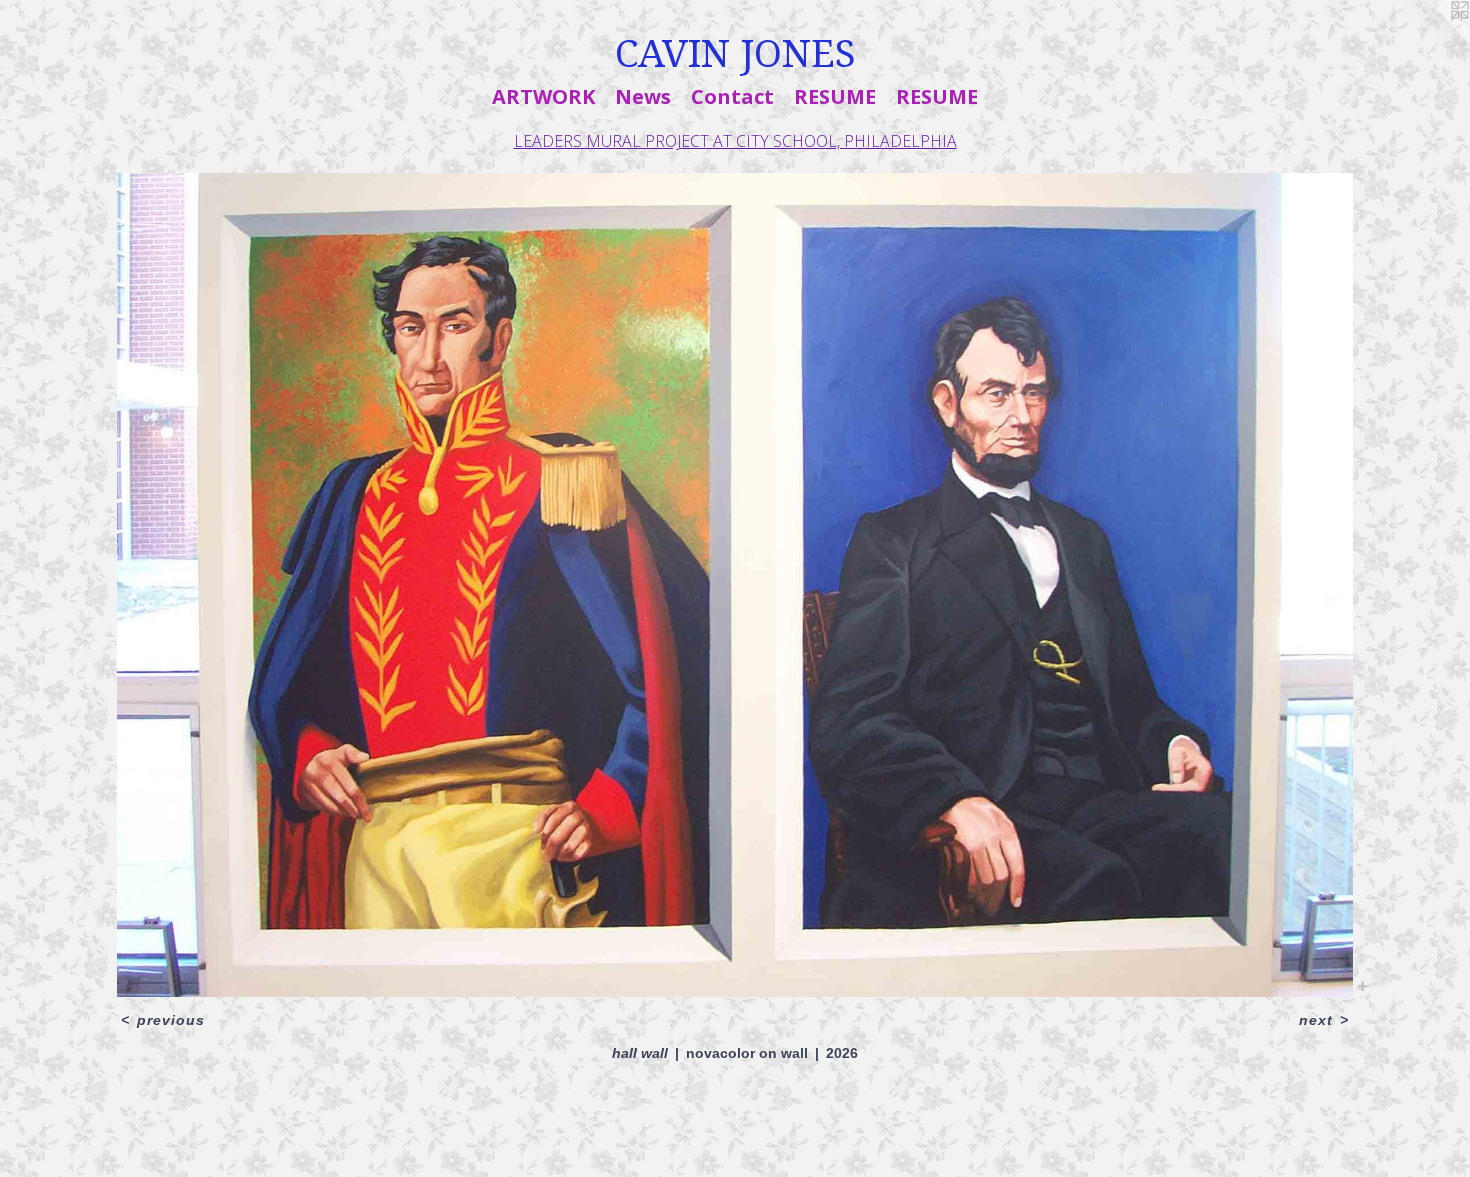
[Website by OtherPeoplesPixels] (1430, 40)
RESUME (835, 96)
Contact (732, 96)
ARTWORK (543, 96)
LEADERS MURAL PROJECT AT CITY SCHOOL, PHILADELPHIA (735, 141)
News (643, 96)
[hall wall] (735, 585)
